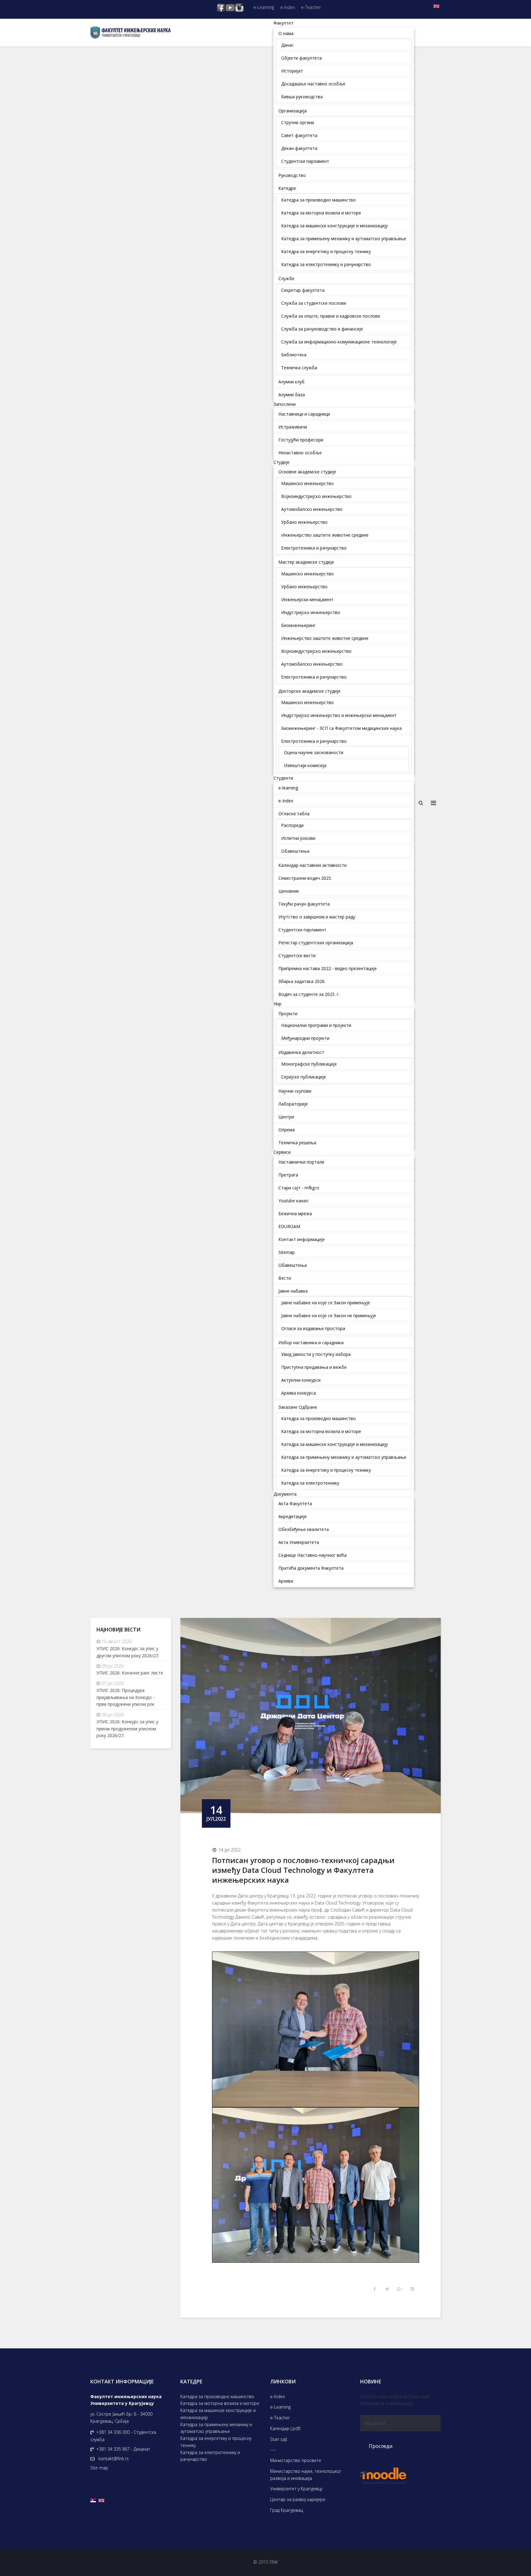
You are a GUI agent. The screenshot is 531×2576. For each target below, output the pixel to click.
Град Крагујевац (287, 2510)
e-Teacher (311, 7)
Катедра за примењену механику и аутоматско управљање (216, 2428)
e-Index (288, 7)
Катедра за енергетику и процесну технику (216, 2442)
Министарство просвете (296, 2460)
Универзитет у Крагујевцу (296, 2489)
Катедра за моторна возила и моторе (220, 2403)
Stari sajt (279, 2439)
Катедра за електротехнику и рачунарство (210, 2456)
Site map (99, 2468)
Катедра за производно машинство (217, 2396)
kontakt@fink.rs (114, 2459)
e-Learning (264, 7)
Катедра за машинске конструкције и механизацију (218, 2414)
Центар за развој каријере (298, 2499)
